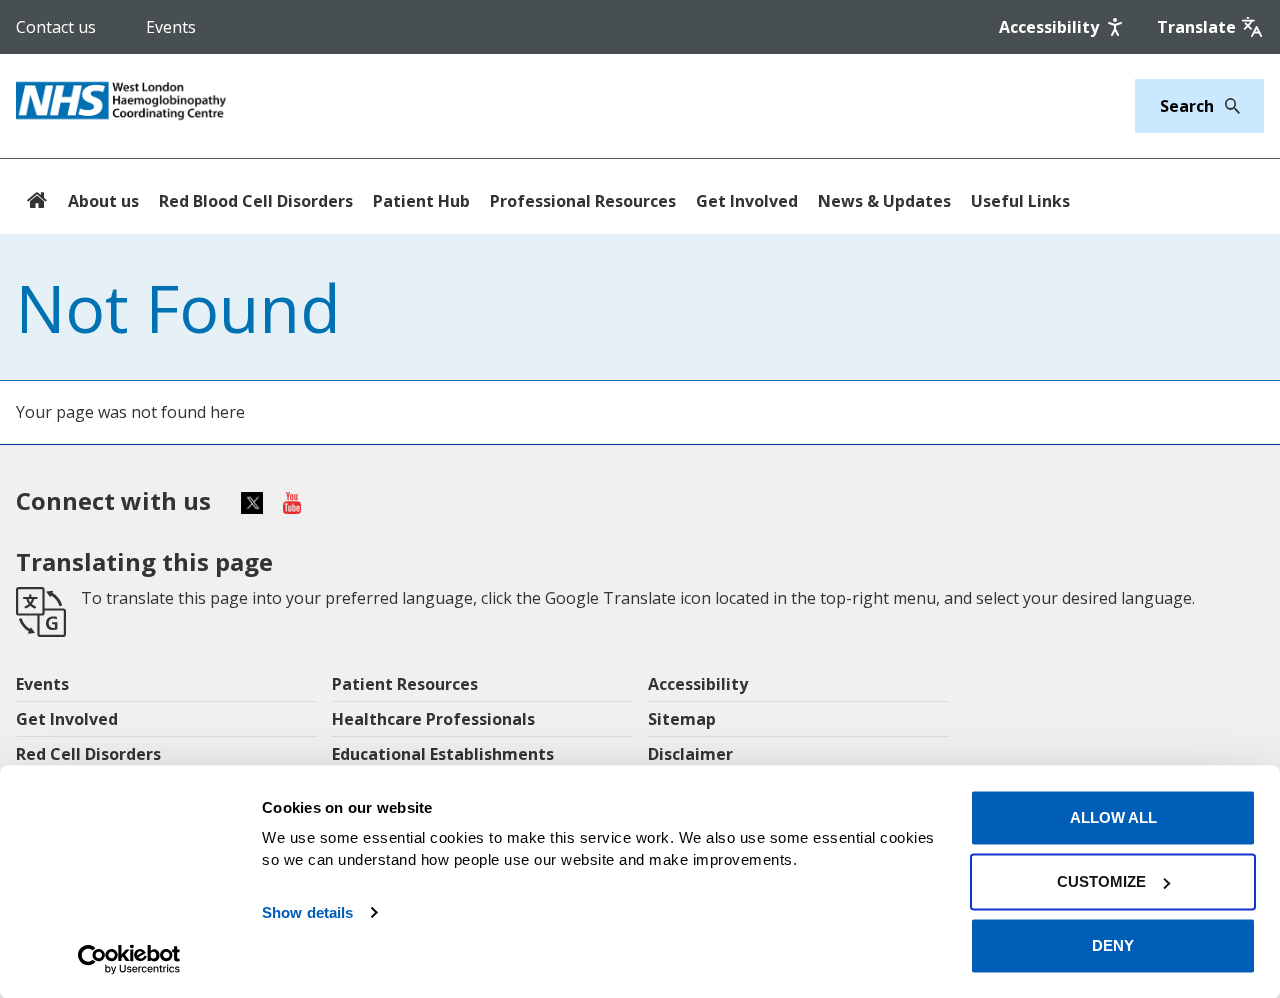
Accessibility (698, 684)
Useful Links (1020, 201)
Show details (307, 912)
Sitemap (682, 719)
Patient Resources (405, 684)
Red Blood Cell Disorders (256, 201)
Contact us (56, 27)
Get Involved (747, 201)
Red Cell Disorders (88, 754)
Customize (1101, 881)
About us (103, 201)
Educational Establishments (443, 754)
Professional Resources (583, 201)
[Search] (1227, 106)
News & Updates (884, 201)
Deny (1113, 945)
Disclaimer (690, 754)
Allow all (1113, 817)
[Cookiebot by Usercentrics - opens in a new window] (129, 959)
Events (171, 27)
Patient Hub (421, 201)
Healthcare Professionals (433, 719)
